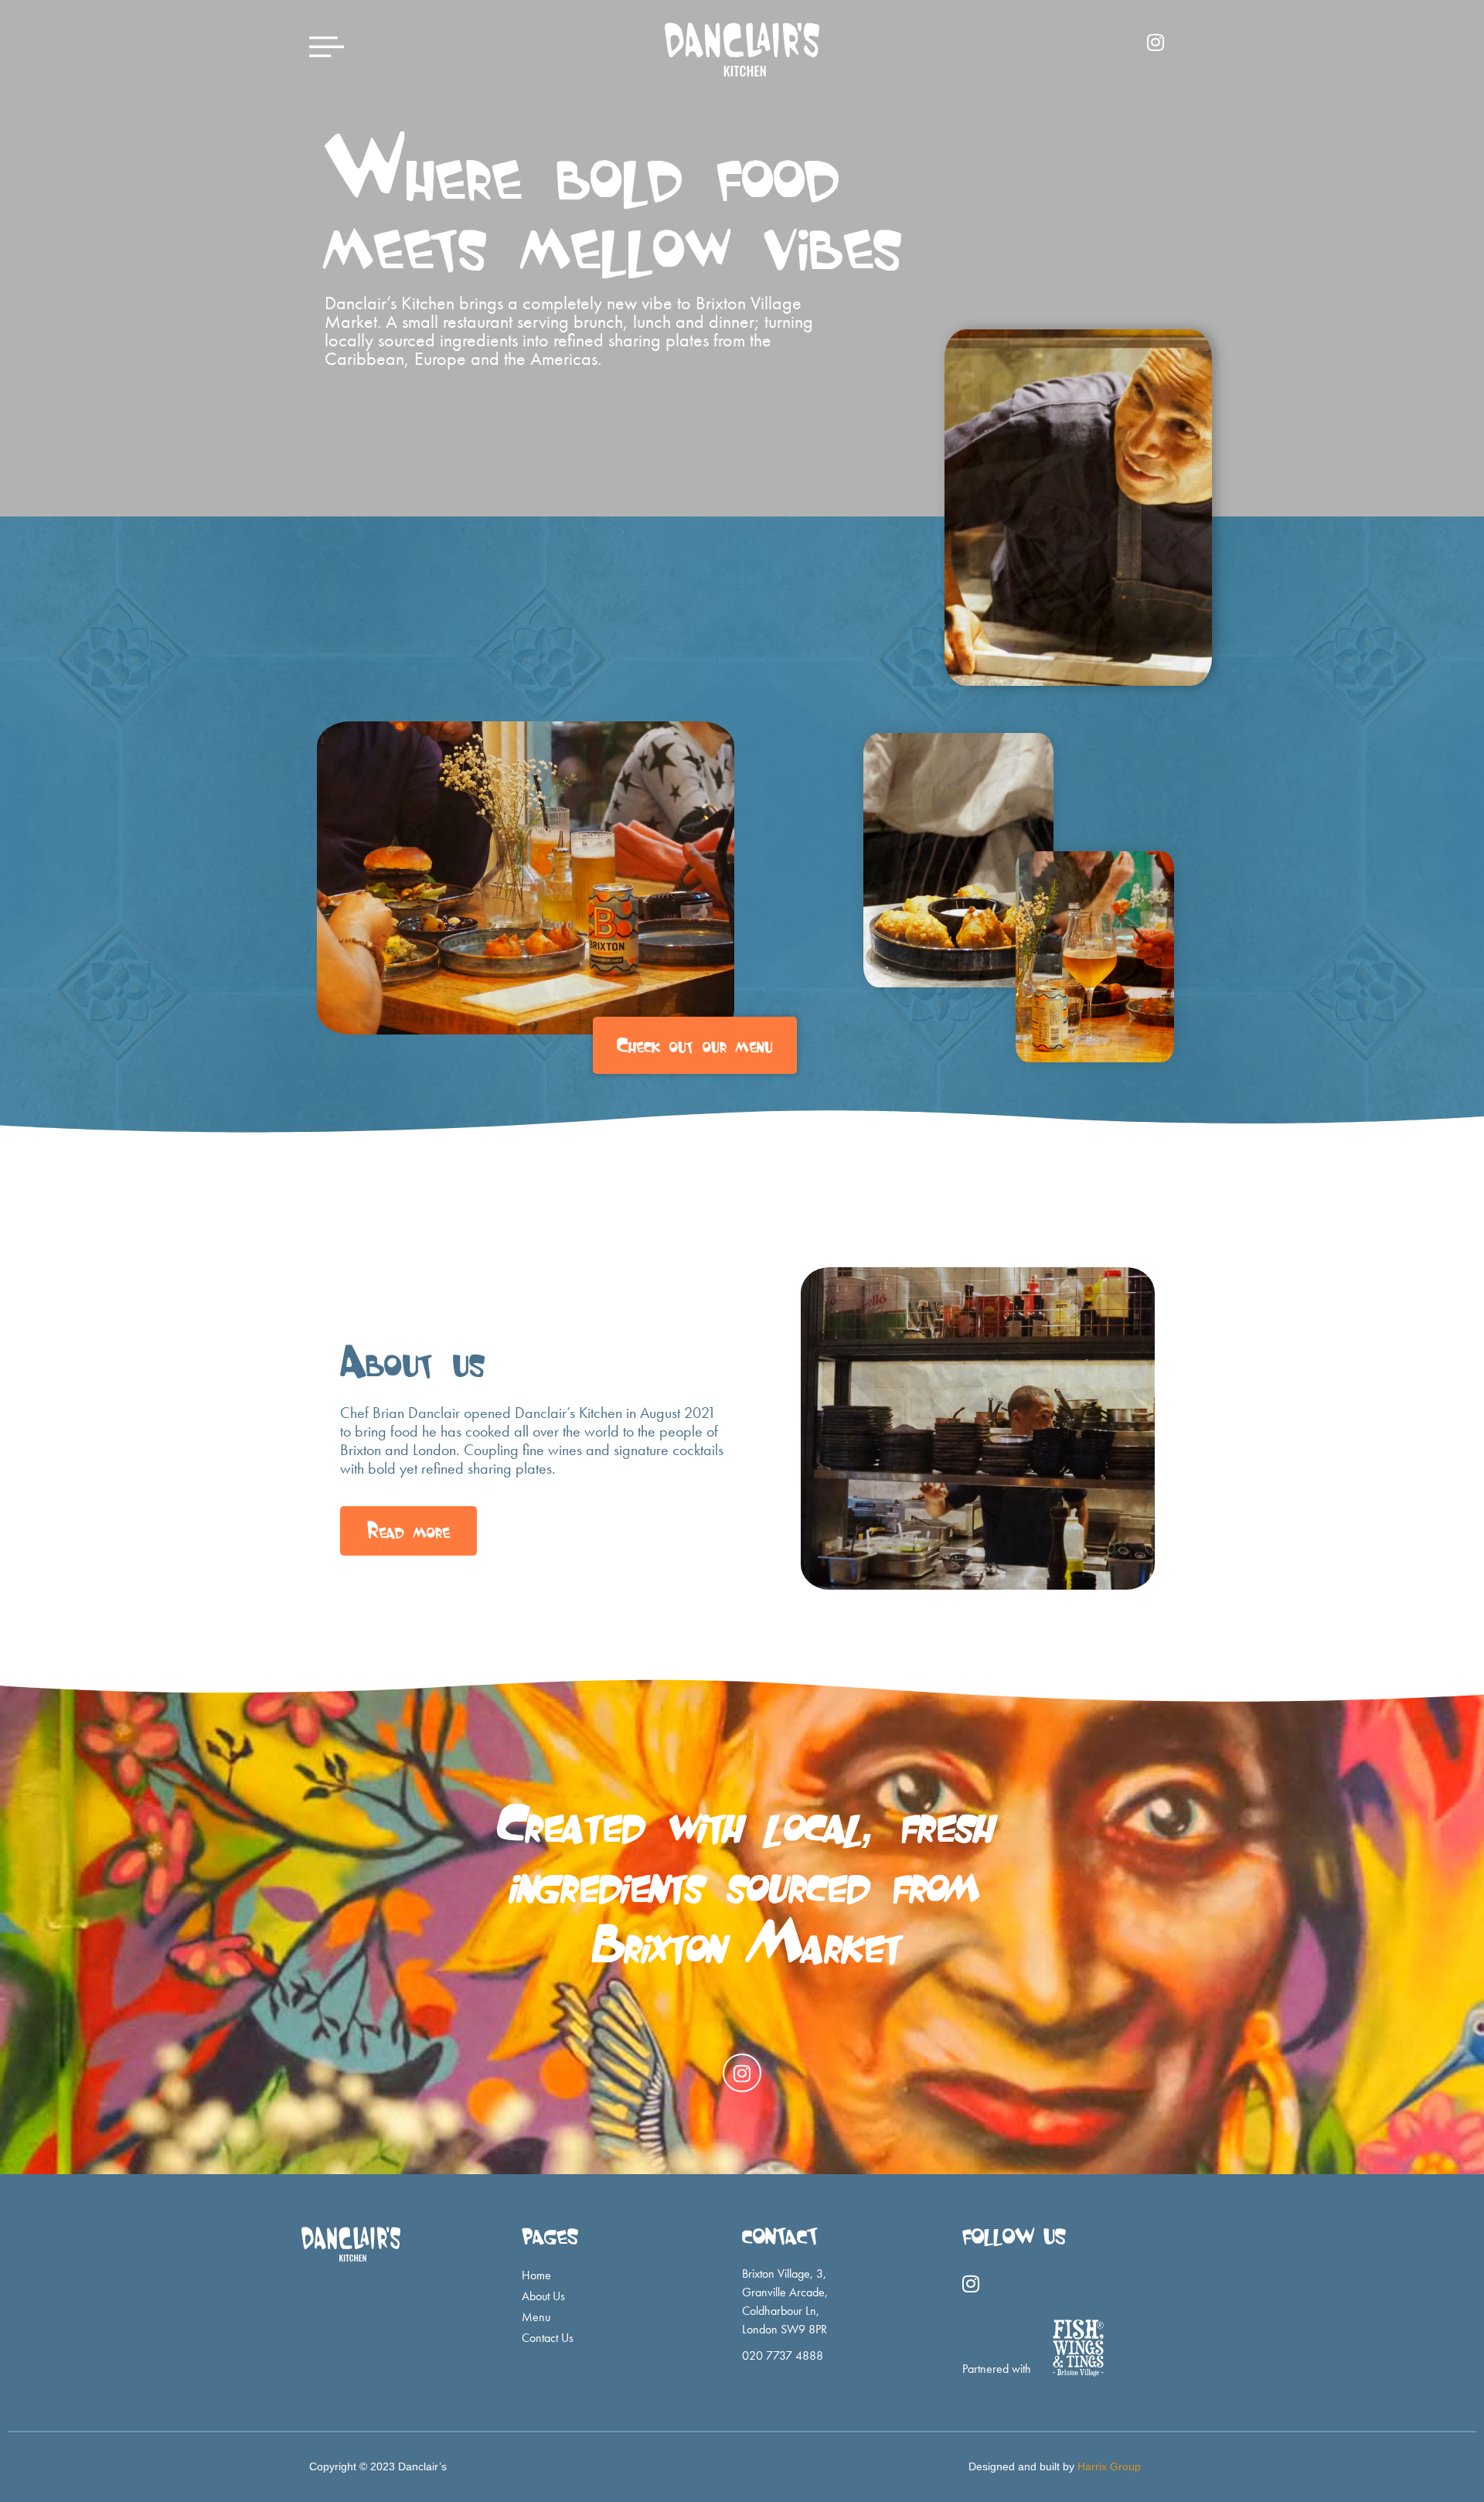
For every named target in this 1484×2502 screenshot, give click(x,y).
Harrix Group (1109, 2466)
